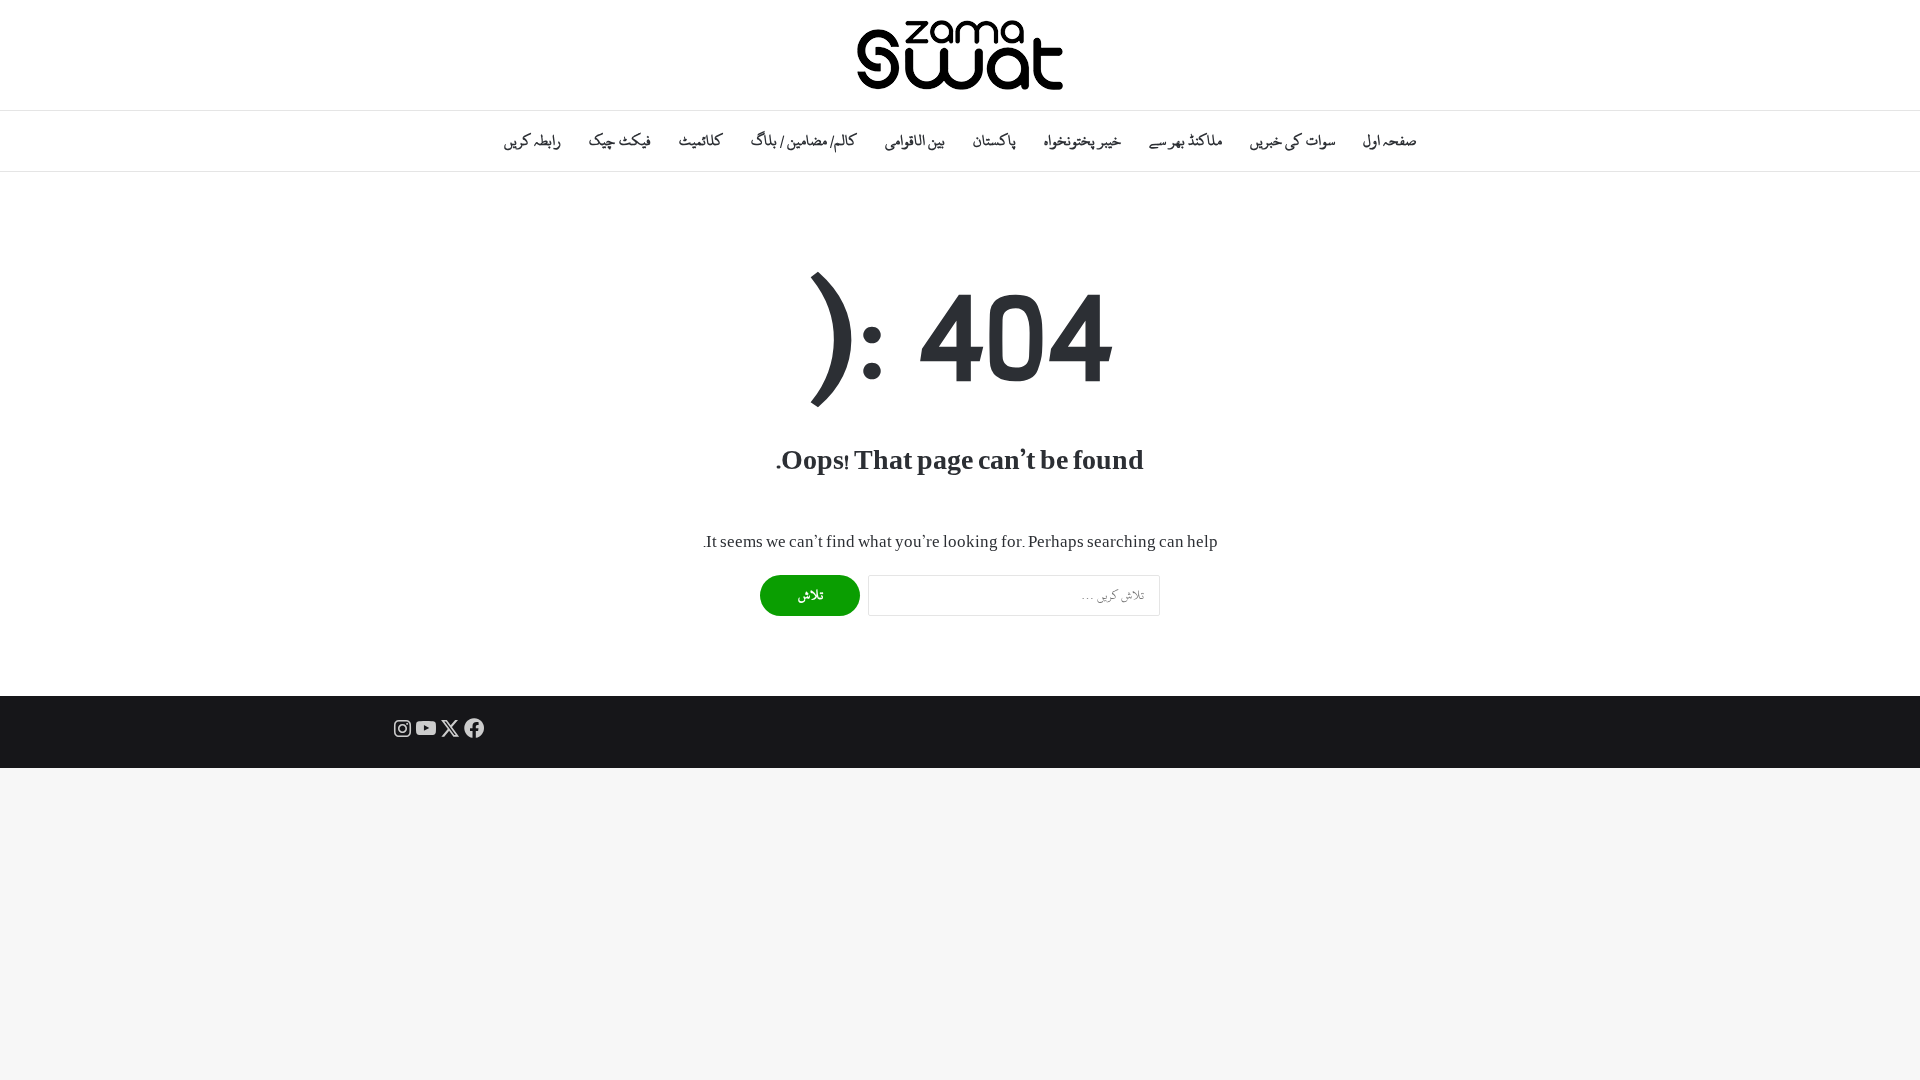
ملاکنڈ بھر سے (1185, 140)
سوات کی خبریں (1292, 140)
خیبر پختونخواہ (1082, 140)
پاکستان (994, 140)
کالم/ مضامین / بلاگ (804, 140)
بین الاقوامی (915, 140)
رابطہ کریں (532, 140)
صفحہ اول (1389, 140)
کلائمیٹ (701, 140)
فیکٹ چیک (619, 140)
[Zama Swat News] (960, 55)
